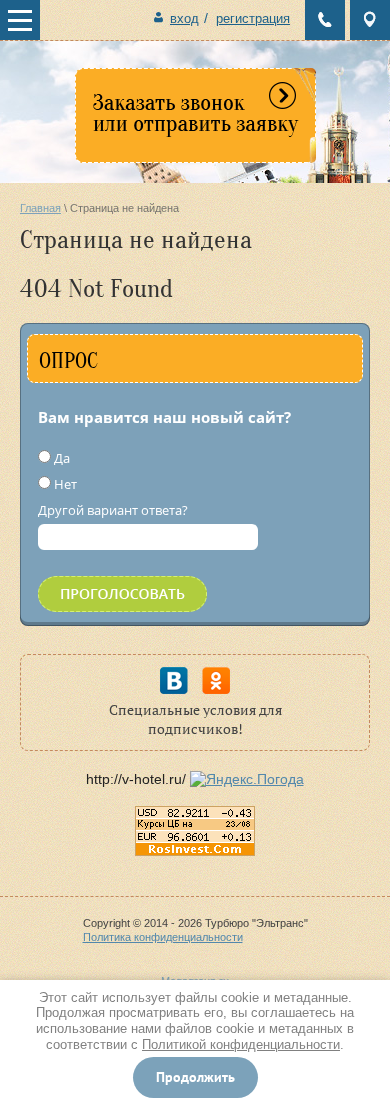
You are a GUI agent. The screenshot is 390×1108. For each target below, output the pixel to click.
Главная (40, 208)
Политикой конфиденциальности (241, 1044)
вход (184, 18)
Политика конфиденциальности (163, 937)
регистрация (253, 18)
